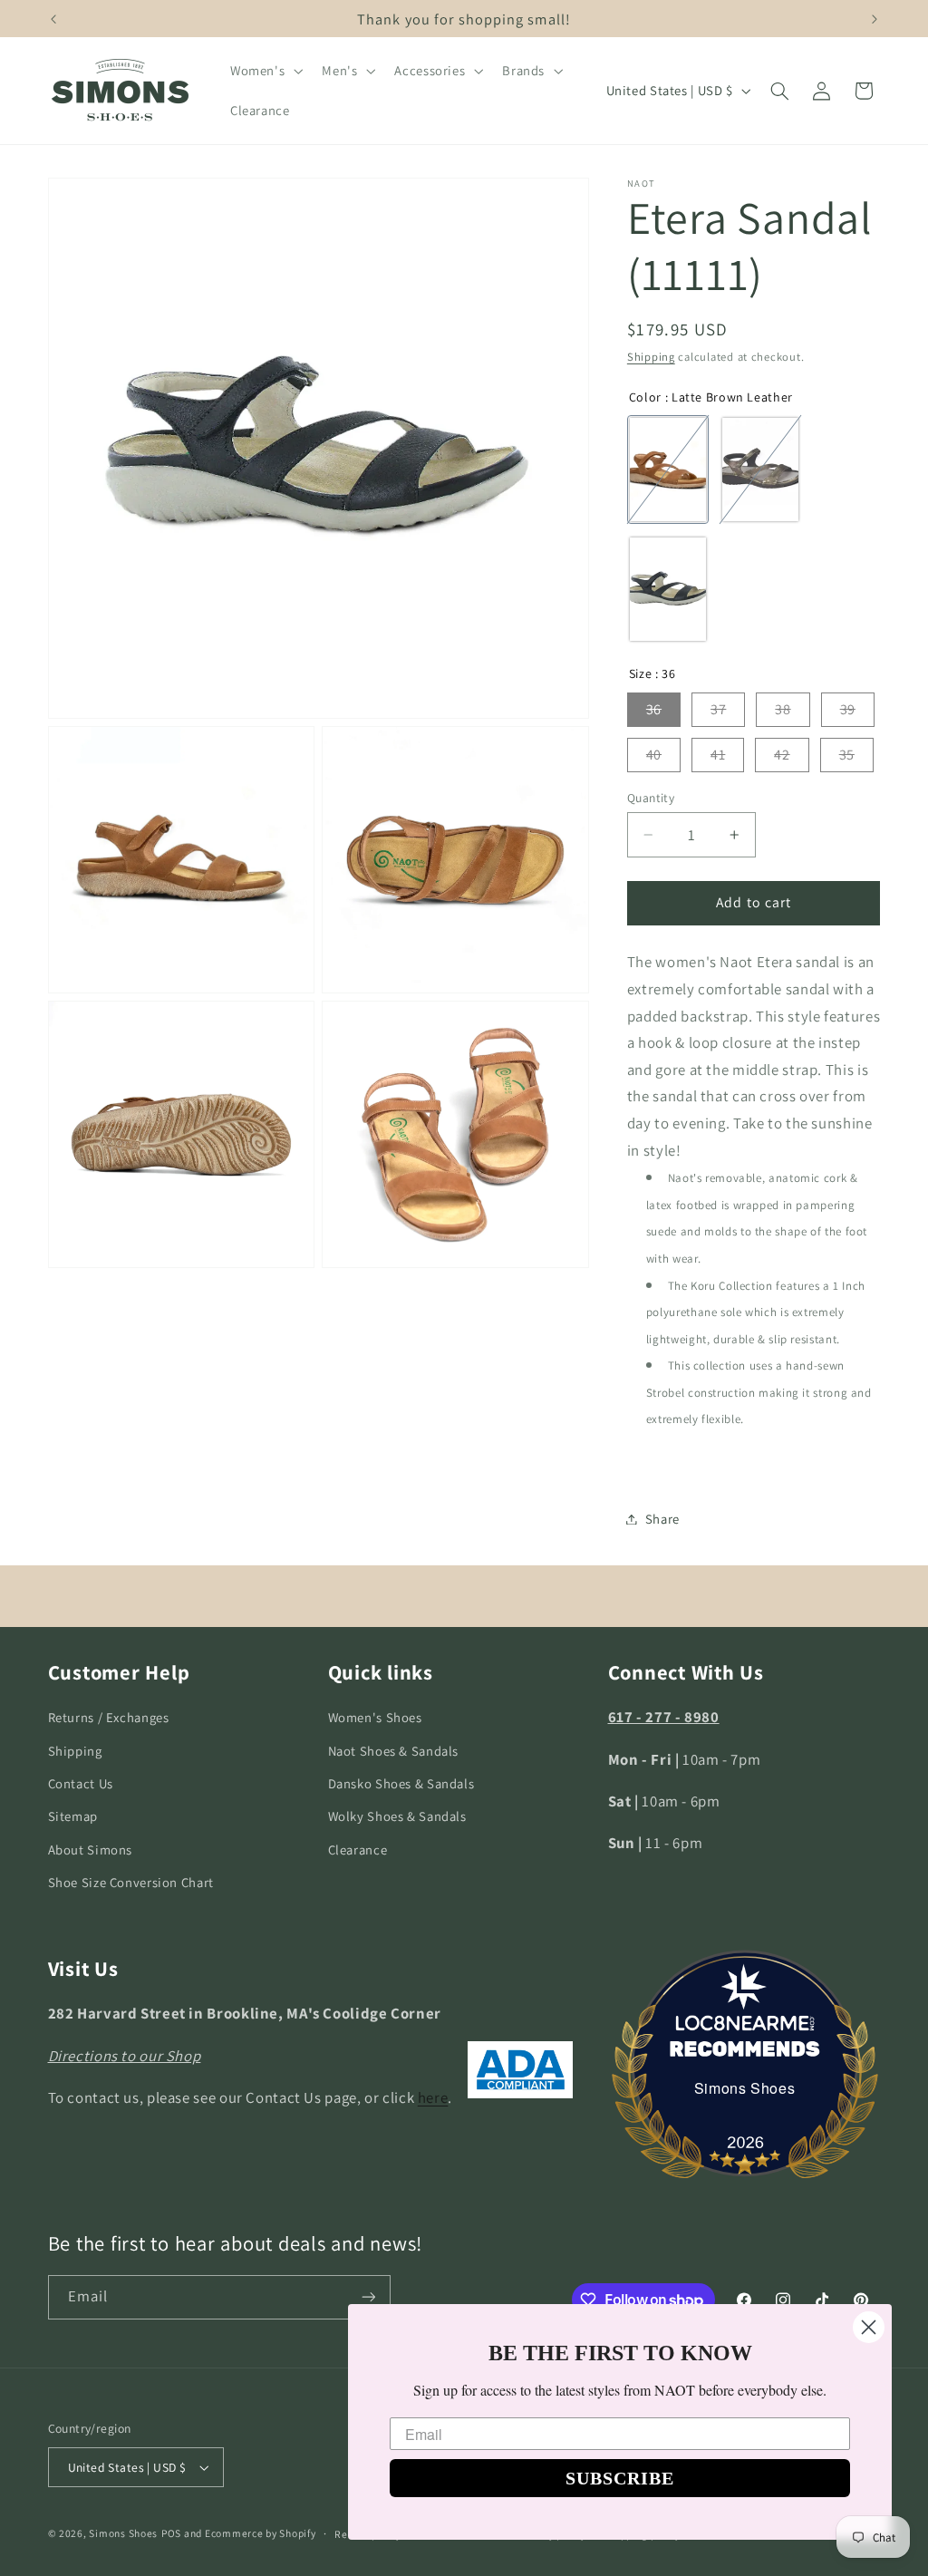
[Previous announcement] (53, 19)
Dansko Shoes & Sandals (401, 1783)
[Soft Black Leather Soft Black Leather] (668, 589)
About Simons (91, 1850)
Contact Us (81, 1783)
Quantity (651, 798)
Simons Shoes (745, 2088)
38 (783, 709)
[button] (264, 71)
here (433, 2097)
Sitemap (73, 1816)
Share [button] (662, 1519)
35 (847, 755)
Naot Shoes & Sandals (394, 1751)
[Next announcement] (875, 19)
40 (654, 755)
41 (718, 755)
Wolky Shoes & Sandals (397, 1816)
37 (718, 709)
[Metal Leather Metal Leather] (760, 470)
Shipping (651, 357)
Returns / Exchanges (109, 1717)
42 (782, 755)
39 (848, 709)
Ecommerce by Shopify (261, 2533)
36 (654, 709)
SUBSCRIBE (620, 2478)
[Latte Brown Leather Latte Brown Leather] (668, 470)
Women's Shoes (375, 1717)
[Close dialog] (869, 2327)
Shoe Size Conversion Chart (131, 1882)
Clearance (358, 1850)
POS (171, 2533)
